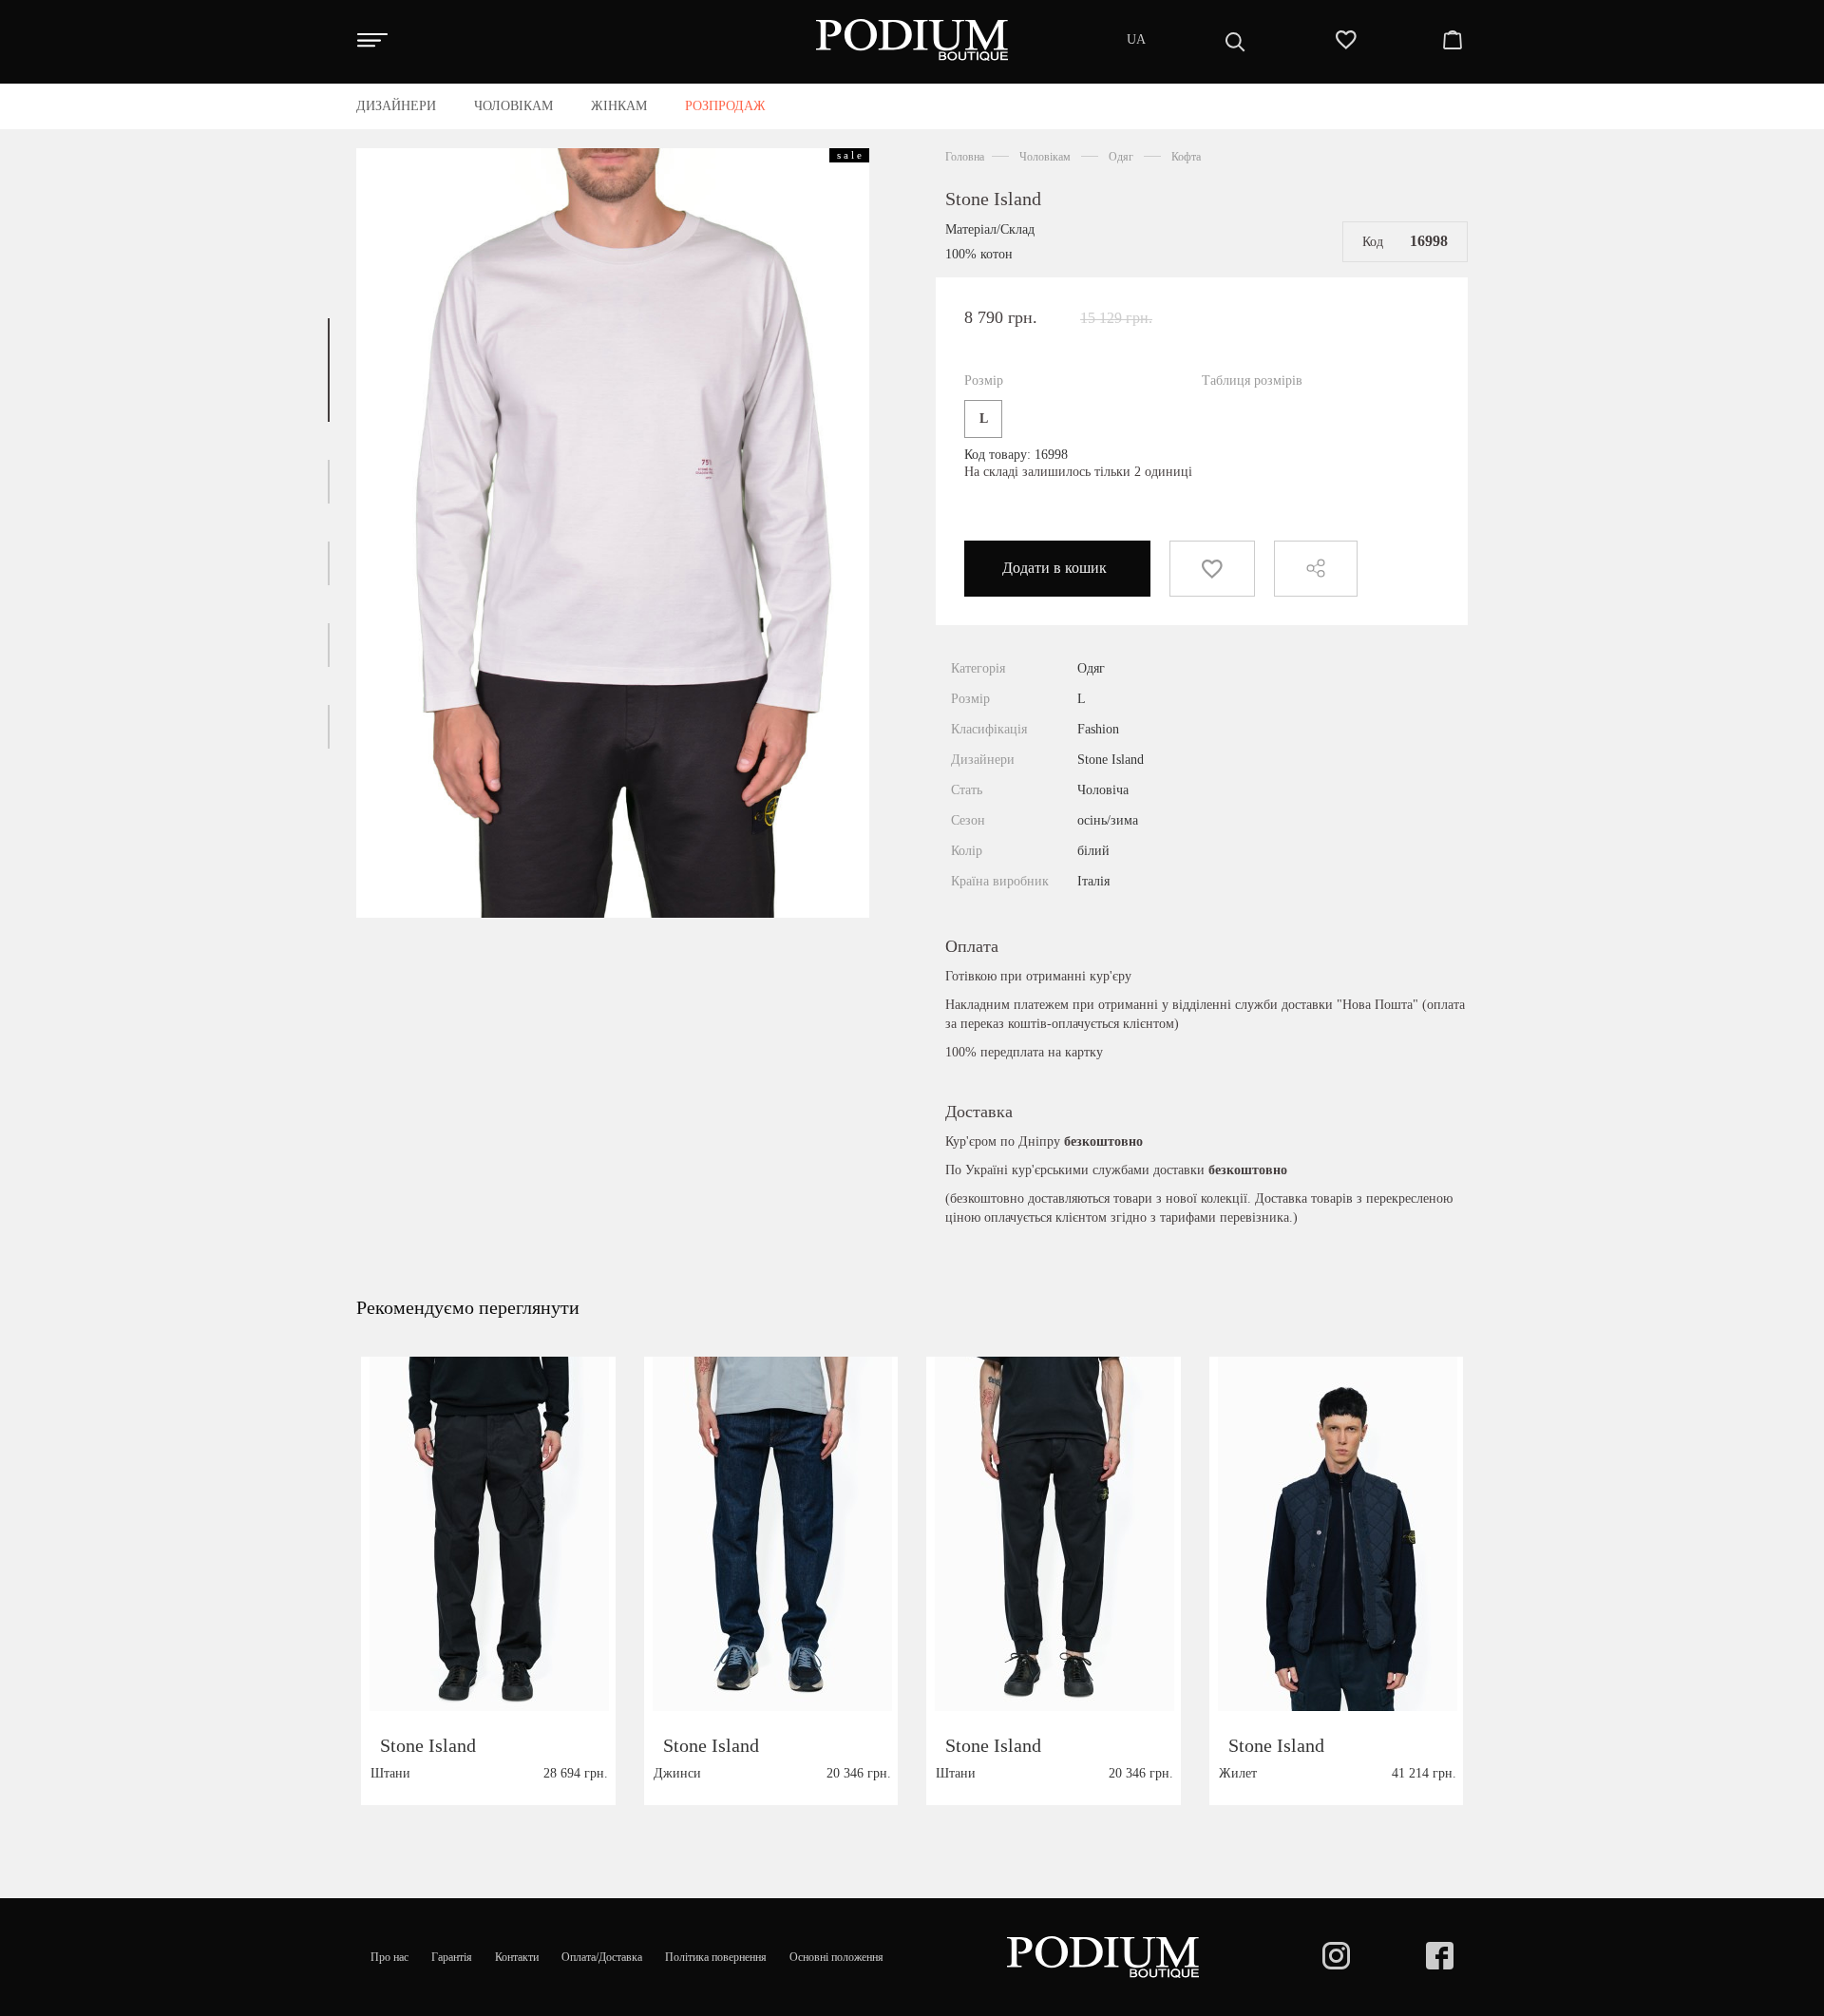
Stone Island (993, 199)
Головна (965, 157)
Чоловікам (1045, 157)
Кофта (1186, 157)
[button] (329, 370)
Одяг (1121, 157)
